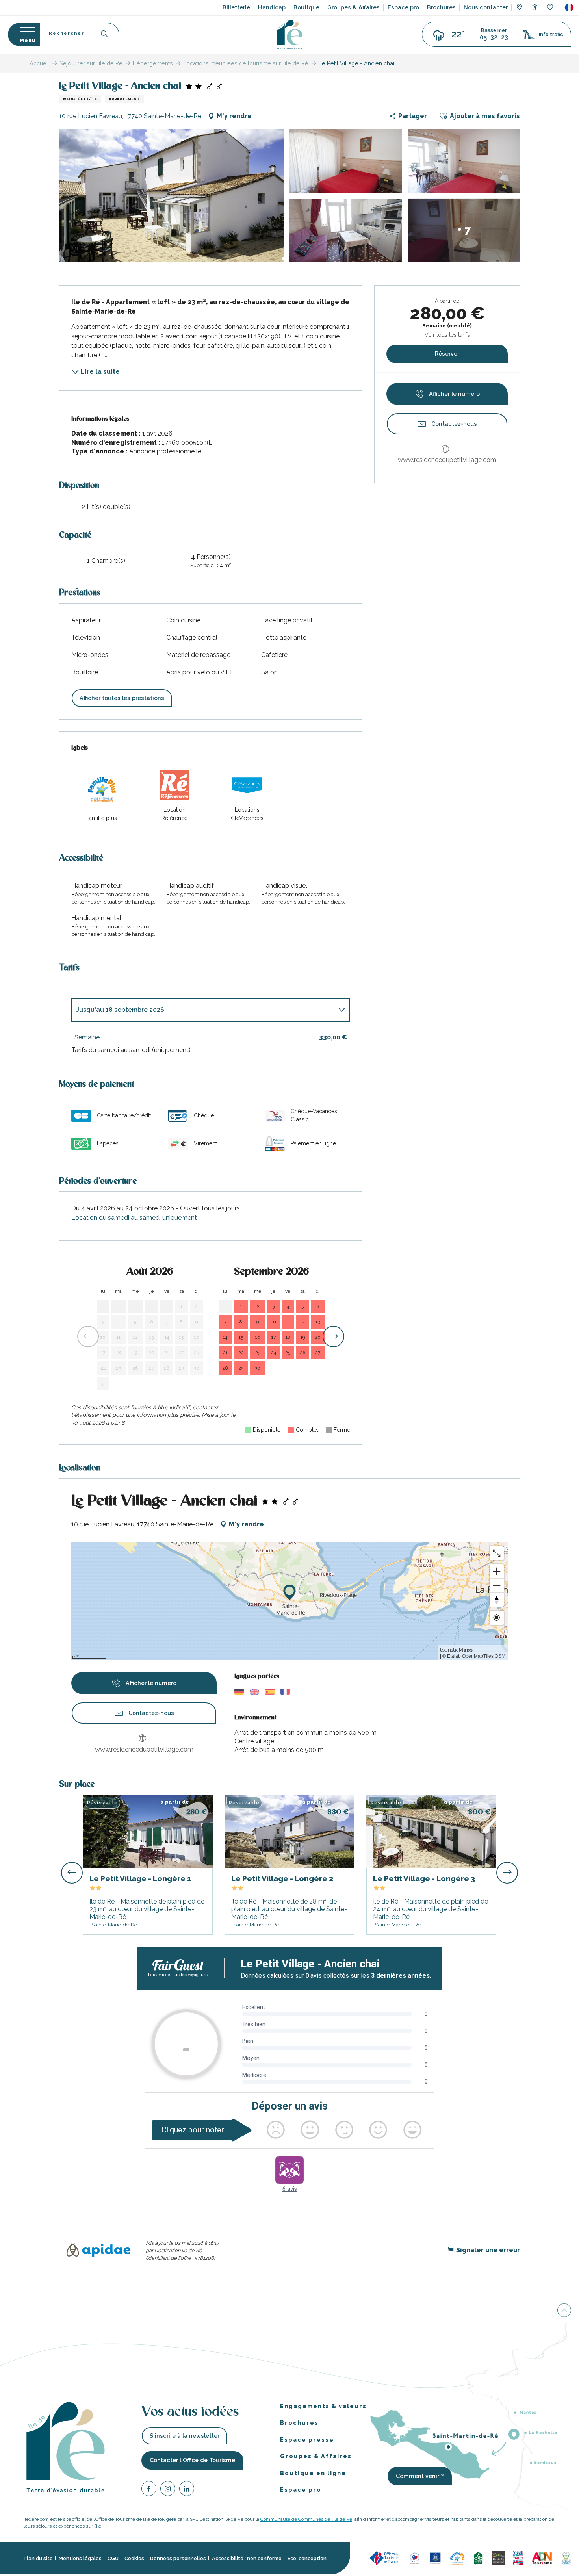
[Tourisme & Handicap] (435, 2558)
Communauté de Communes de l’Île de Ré (306, 2519)
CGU (113, 2558)
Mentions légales (80, 2558)
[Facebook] (149, 2490)
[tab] (203, 1010)
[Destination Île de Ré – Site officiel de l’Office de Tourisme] (290, 34)
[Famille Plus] (457, 2558)
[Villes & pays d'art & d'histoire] (518, 2558)
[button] (569, 7)
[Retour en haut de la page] (564, 2310)
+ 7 (464, 230)
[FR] (569, 7)
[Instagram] (168, 2490)
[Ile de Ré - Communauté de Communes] (498, 2558)
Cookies (134, 2558)
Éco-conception (307, 2558)
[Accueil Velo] (478, 2558)
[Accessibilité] (535, 7)
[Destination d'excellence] (415, 2558)
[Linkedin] (187, 2490)
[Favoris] (551, 8)
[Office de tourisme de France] (385, 2558)
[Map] (519, 8)
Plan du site (38, 2558)
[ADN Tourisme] (542, 2558)
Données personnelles (178, 2558)
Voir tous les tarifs (447, 335)
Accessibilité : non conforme (247, 2558)
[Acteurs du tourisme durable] (566, 2558)
